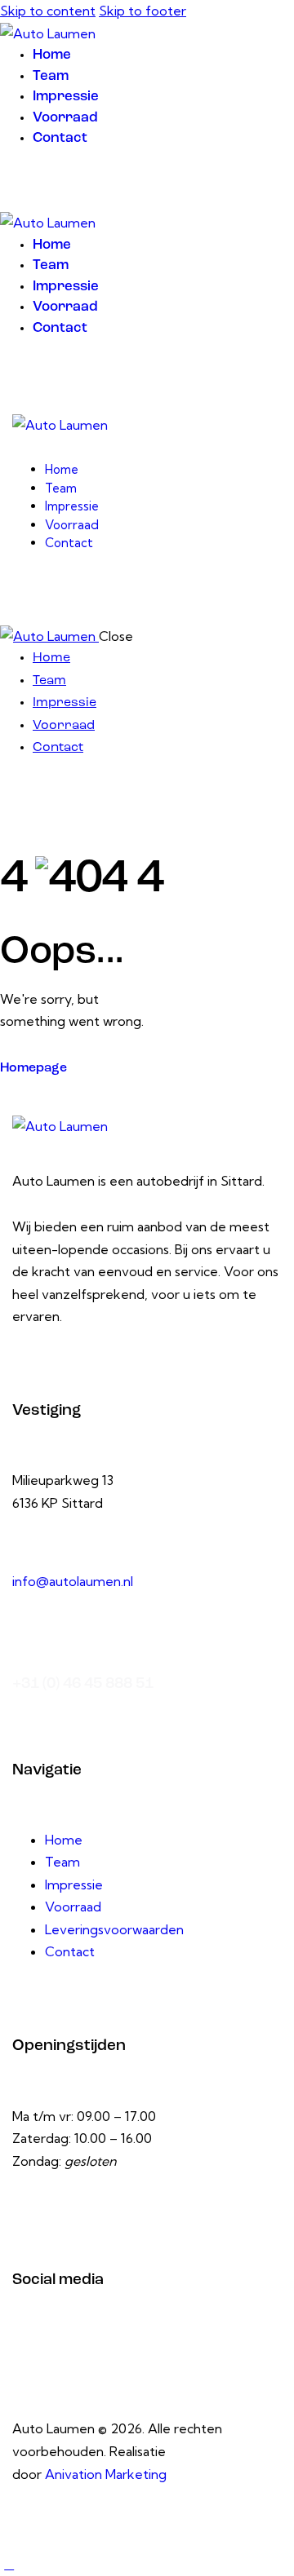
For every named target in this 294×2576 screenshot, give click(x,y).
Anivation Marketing (106, 2474)
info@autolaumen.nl (73, 1581)
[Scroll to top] (9, 2564)
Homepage (33, 1068)
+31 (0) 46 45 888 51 (83, 1684)
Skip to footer (143, 11)
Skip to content (48, 11)
